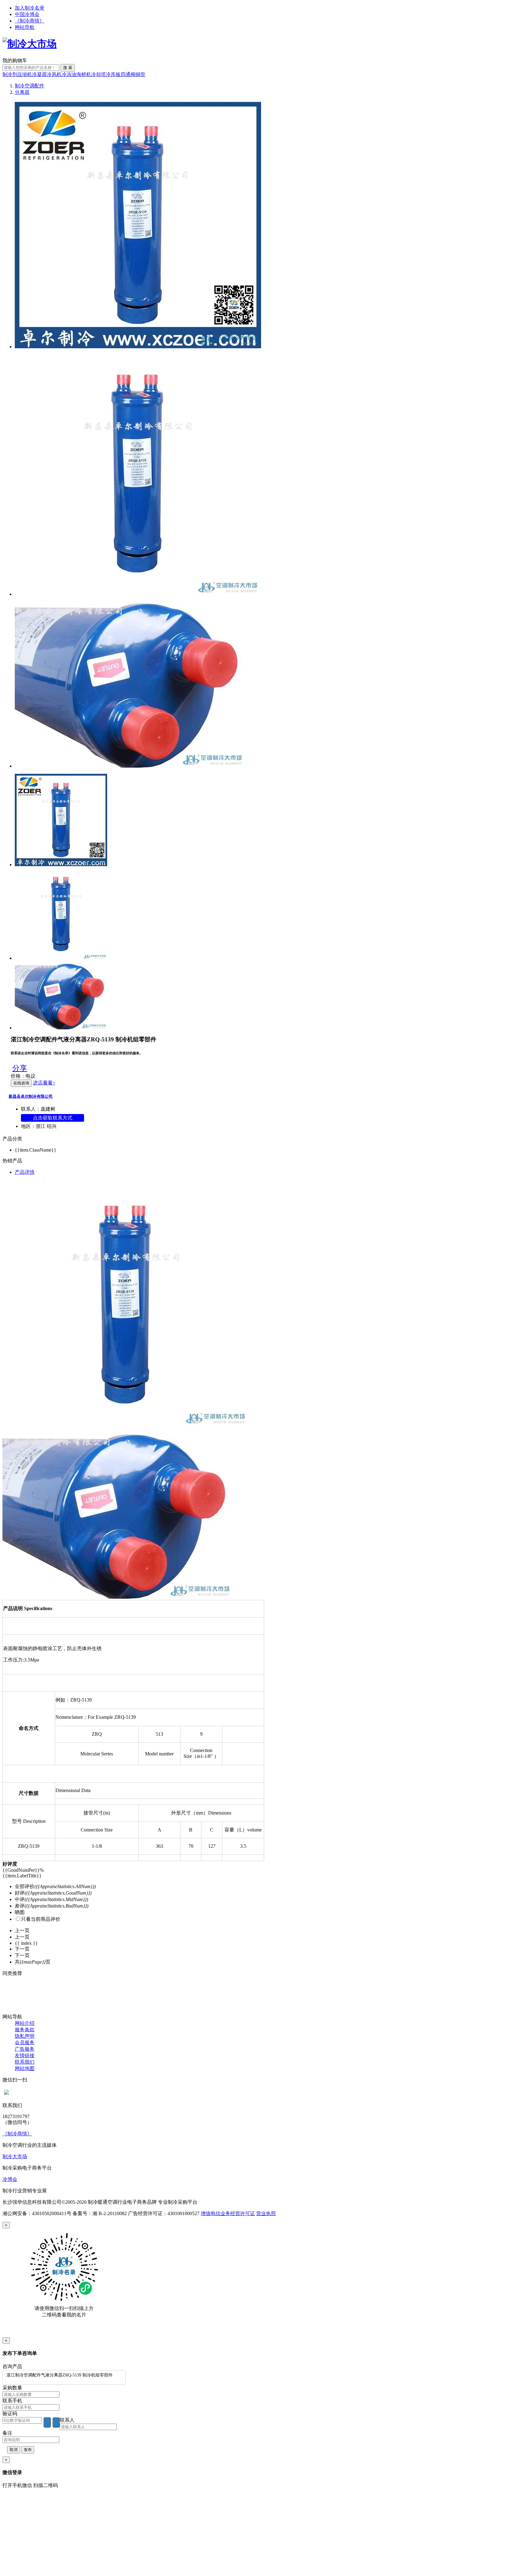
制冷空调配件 (30, 86)
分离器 (22, 92)
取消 (14, 2450)
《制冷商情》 (30, 21)
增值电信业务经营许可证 (228, 2213)
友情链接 (25, 2055)
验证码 (10, 2414)
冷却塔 (99, 74)
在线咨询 (21, 1083)
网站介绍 (25, 2023)
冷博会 (10, 2179)
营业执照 (266, 2213)
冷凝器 (39, 74)
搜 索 (68, 68)
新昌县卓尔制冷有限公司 (31, 1096)
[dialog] (266, 2280)
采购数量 (12, 2388)
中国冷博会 (27, 14)
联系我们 (25, 2062)
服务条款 (25, 2030)
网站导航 (25, 27)
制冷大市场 (15, 2156)
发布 (28, 2450)
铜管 (140, 74)
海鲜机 (84, 74)
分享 (20, 1068)
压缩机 (25, 74)
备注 (7, 2433)
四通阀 (128, 74)
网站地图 (25, 2068)
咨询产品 (12, 2366)
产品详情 (25, 1172)
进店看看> (44, 1083)
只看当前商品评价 (41, 1919)
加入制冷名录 (30, 8)
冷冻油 (69, 74)
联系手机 (12, 2401)
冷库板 (113, 74)
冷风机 (54, 74)
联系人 (67, 2420)
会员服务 (25, 2043)
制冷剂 (10, 74)
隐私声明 (25, 2036)
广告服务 (25, 2049)
